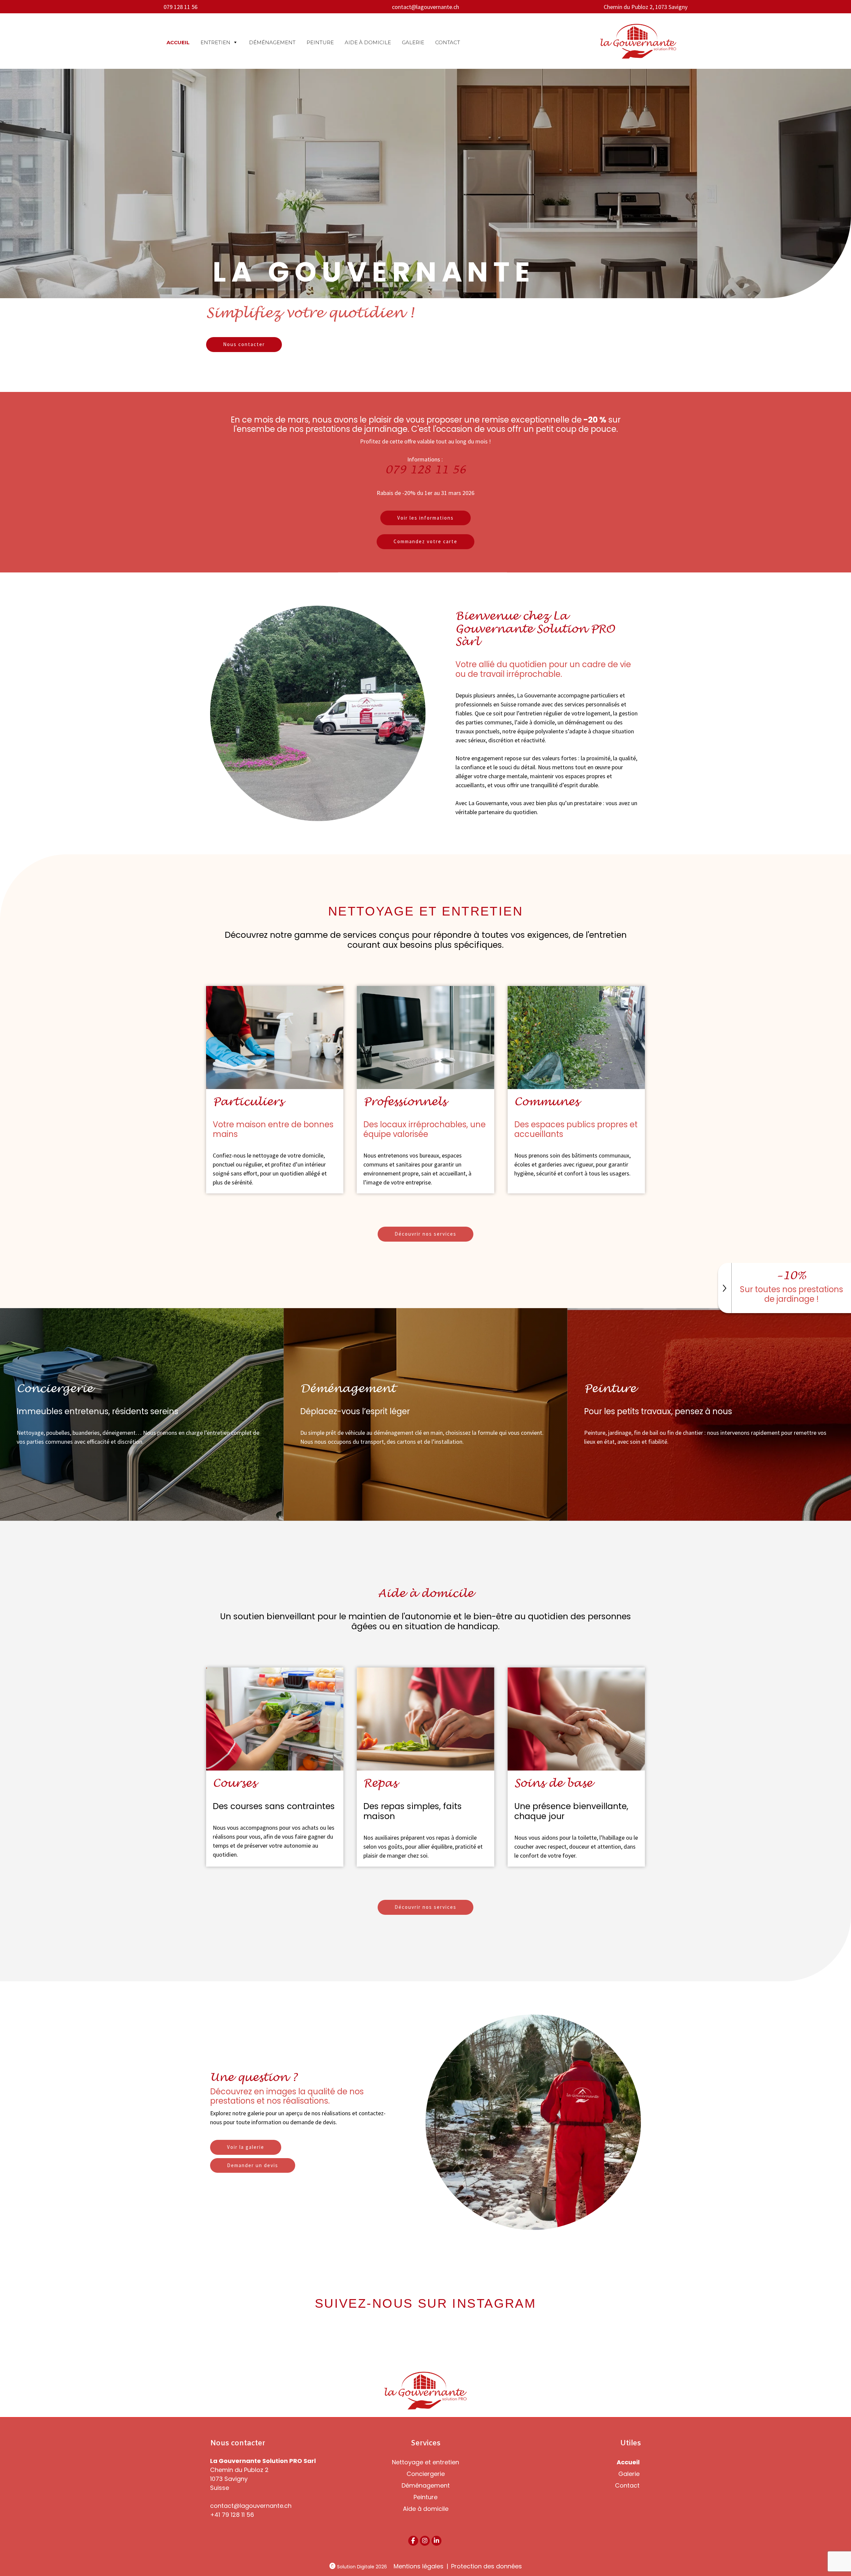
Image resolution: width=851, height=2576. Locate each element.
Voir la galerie (246, 2147)
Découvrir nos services (425, 1234)
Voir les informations (425, 518)
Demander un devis (253, 2165)
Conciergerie (426, 2474)
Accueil (178, 42)
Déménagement (272, 42)
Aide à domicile (368, 42)
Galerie (413, 42)
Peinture (320, 42)
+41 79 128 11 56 (232, 2515)
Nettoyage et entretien (425, 2462)
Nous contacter (244, 344)
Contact (448, 42)
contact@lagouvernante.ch (425, 7)
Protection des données (486, 2566)
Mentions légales (419, 2566)
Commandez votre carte (425, 541)
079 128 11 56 (181, 7)
